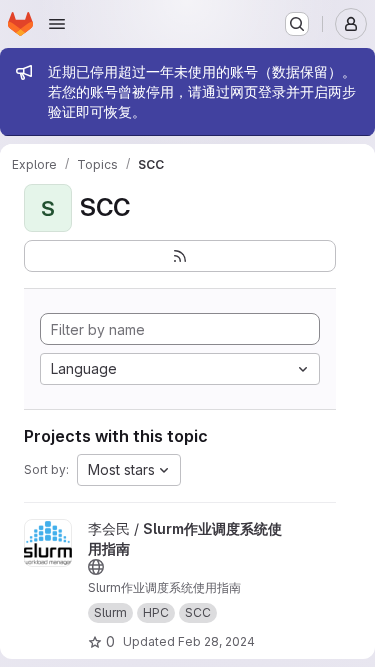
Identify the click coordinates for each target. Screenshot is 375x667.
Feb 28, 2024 (216, 641)
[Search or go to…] (297, 24)
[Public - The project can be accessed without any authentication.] (96, 567)
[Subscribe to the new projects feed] (180, 256)
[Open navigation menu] (57, 24)
